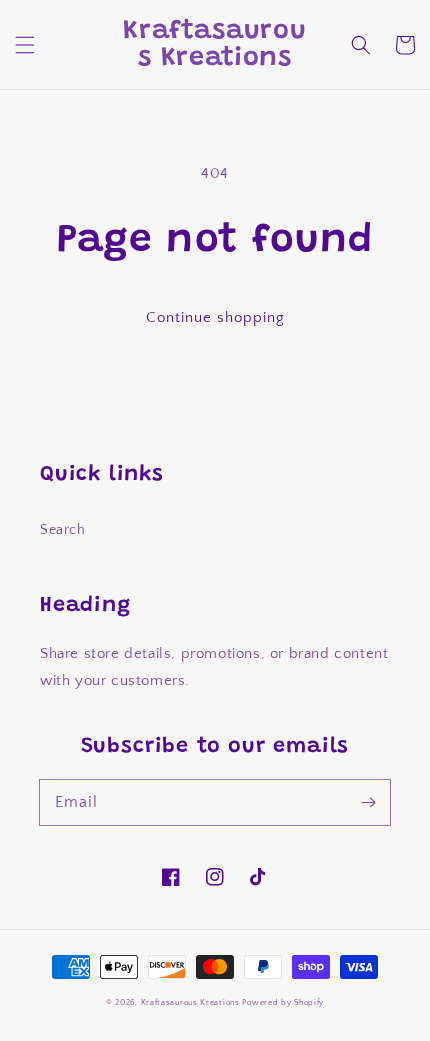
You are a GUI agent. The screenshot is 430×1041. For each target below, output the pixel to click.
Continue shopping (215, 317)
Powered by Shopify (283, 1002)
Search (63, 530)
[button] (25, 45)
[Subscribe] (368, 802)
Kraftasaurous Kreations (190, 1002)
